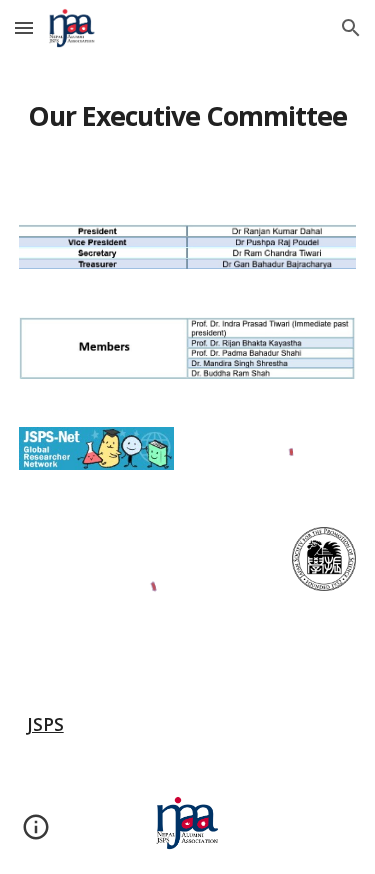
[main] (188, 115)
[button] (24, 27)
